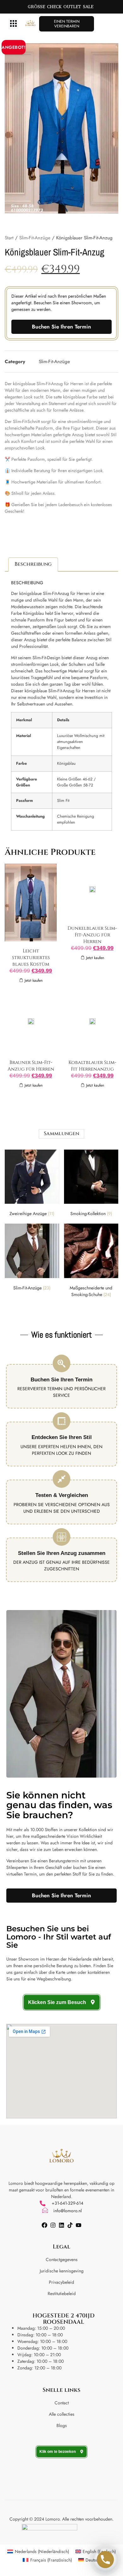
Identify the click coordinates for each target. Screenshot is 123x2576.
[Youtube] (79, 2225)
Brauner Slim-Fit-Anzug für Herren (31, 1066)
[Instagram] (53, 2225)
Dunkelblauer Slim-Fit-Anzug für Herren (92, 935)
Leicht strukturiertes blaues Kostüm (31, 958)
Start (9, 238)
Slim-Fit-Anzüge (35, 238)
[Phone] (105, 2560)
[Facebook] (44, 2225)
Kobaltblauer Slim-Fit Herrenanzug (92, 1066)
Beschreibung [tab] (33, 564)
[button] (13, 24)
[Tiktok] (70, 2225)
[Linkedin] (61, 2225)
